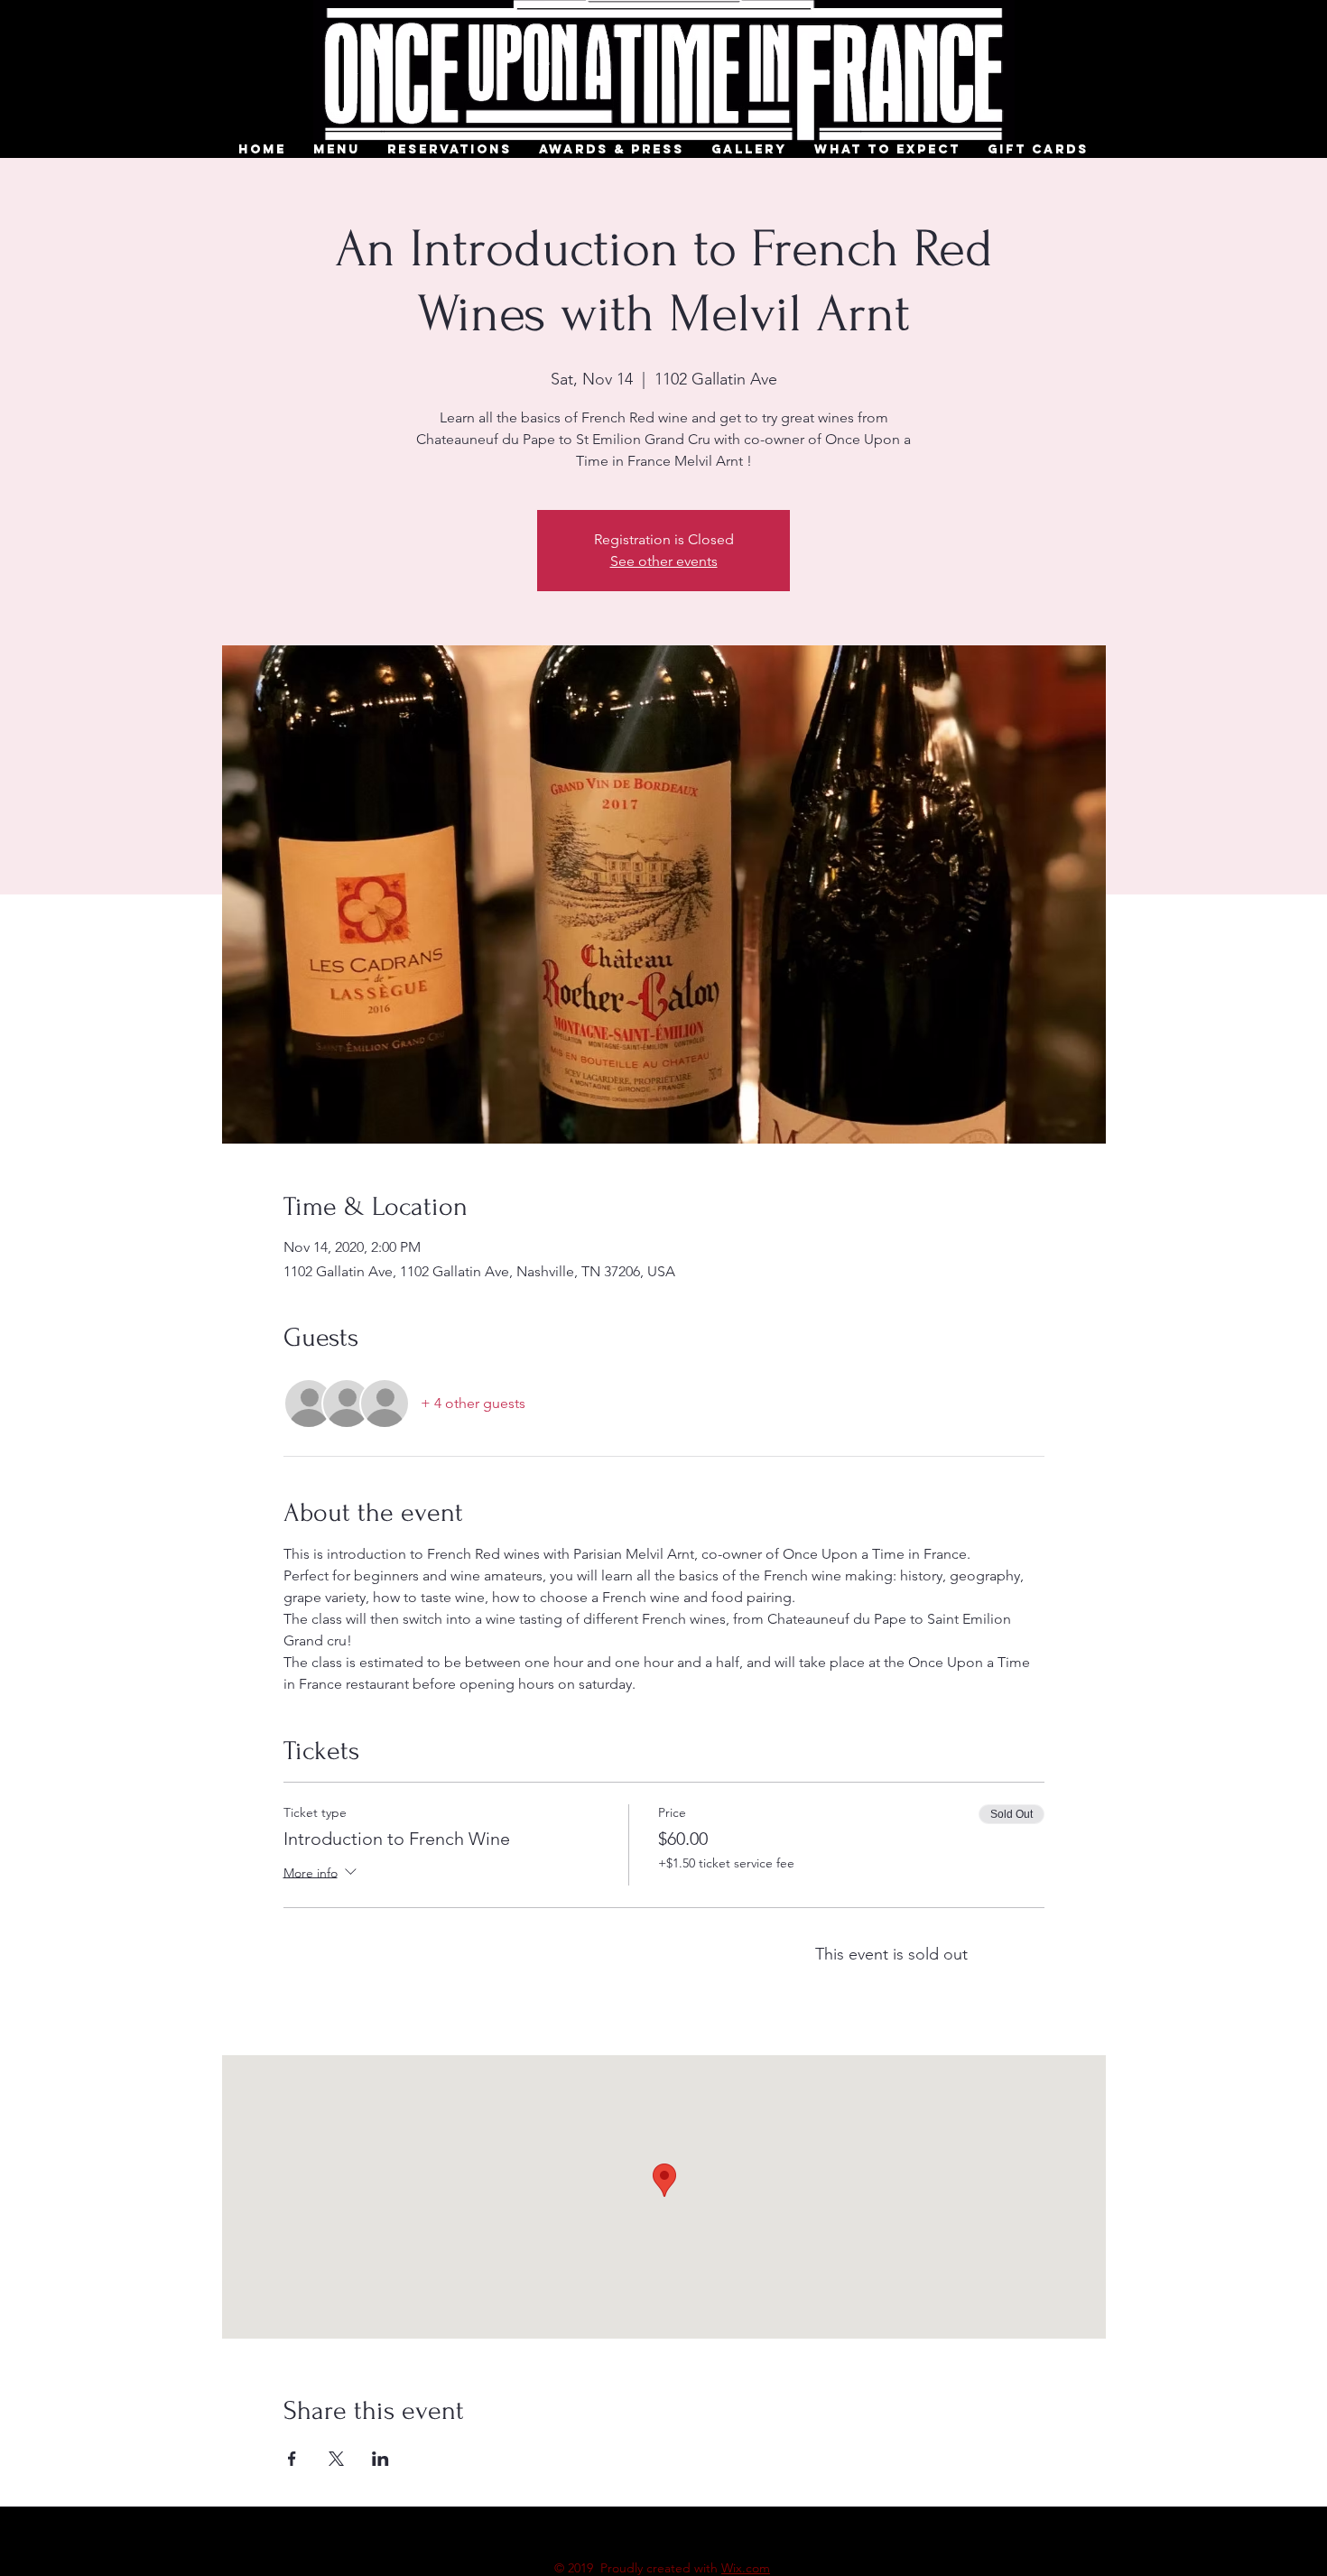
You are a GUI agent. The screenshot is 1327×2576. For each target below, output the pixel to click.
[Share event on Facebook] (292, 2459)
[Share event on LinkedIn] (380, 2459)
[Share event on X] (336, 2459)
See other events (664, 561)
